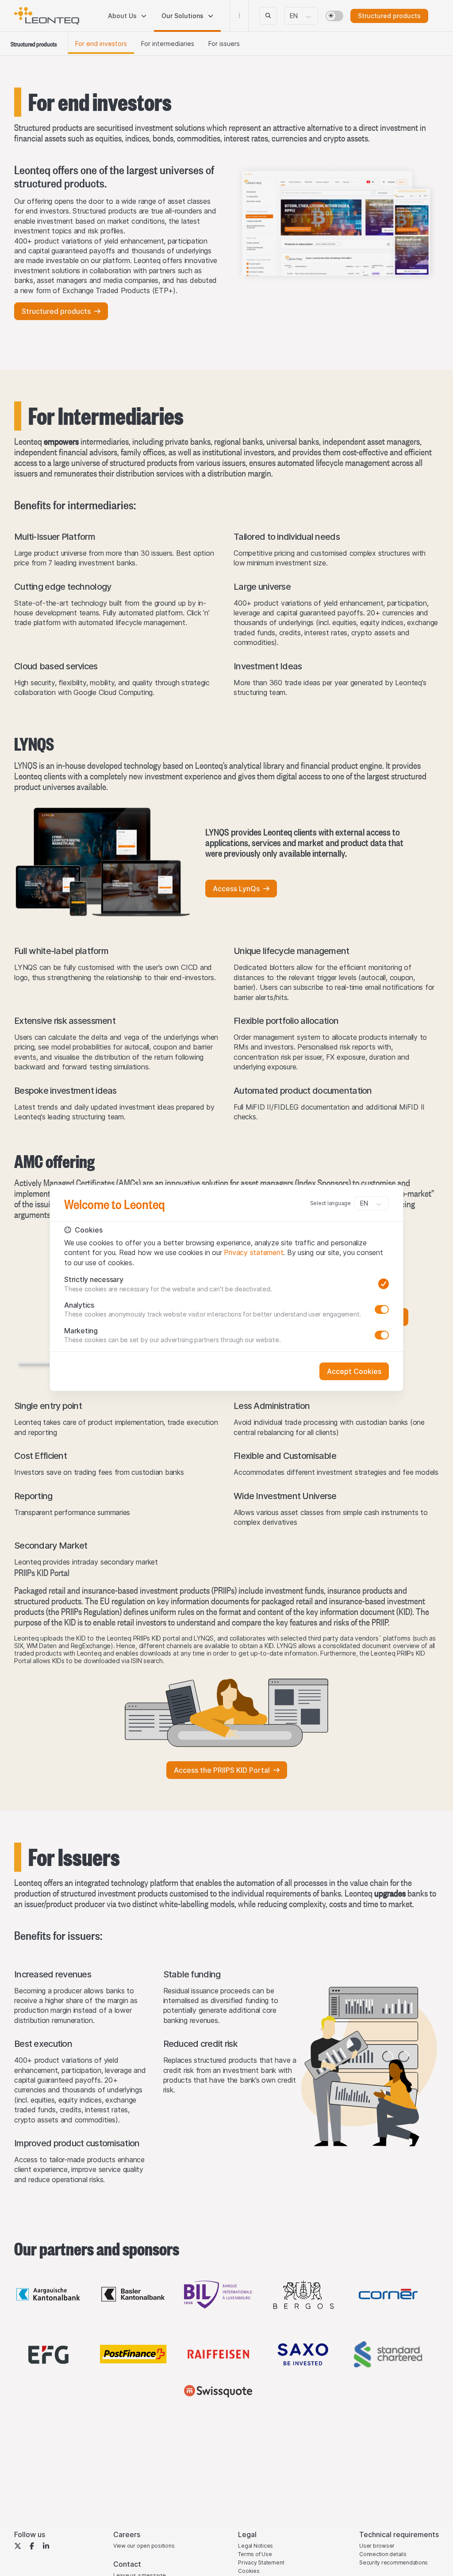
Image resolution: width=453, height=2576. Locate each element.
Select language (330, 1203)
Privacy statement (253, 1252)
